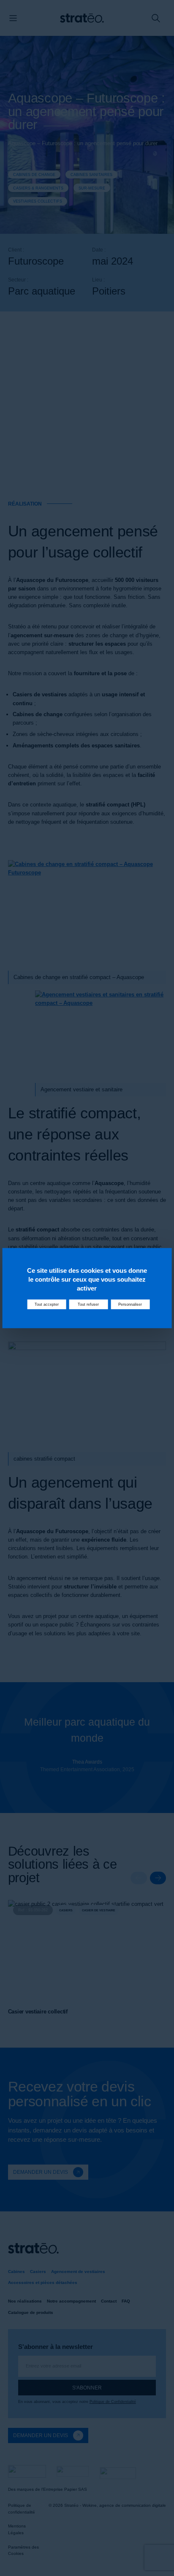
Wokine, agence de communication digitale (124, 2505)
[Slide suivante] (158, 1878)
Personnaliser (130, 1304)
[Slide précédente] (139, 1878)
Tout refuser (88, 1304)
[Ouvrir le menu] (13, 18)
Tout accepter (47, 1304)
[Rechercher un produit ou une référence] (156, 18)
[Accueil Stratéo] (82, 18)
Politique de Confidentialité (113, 2402)
